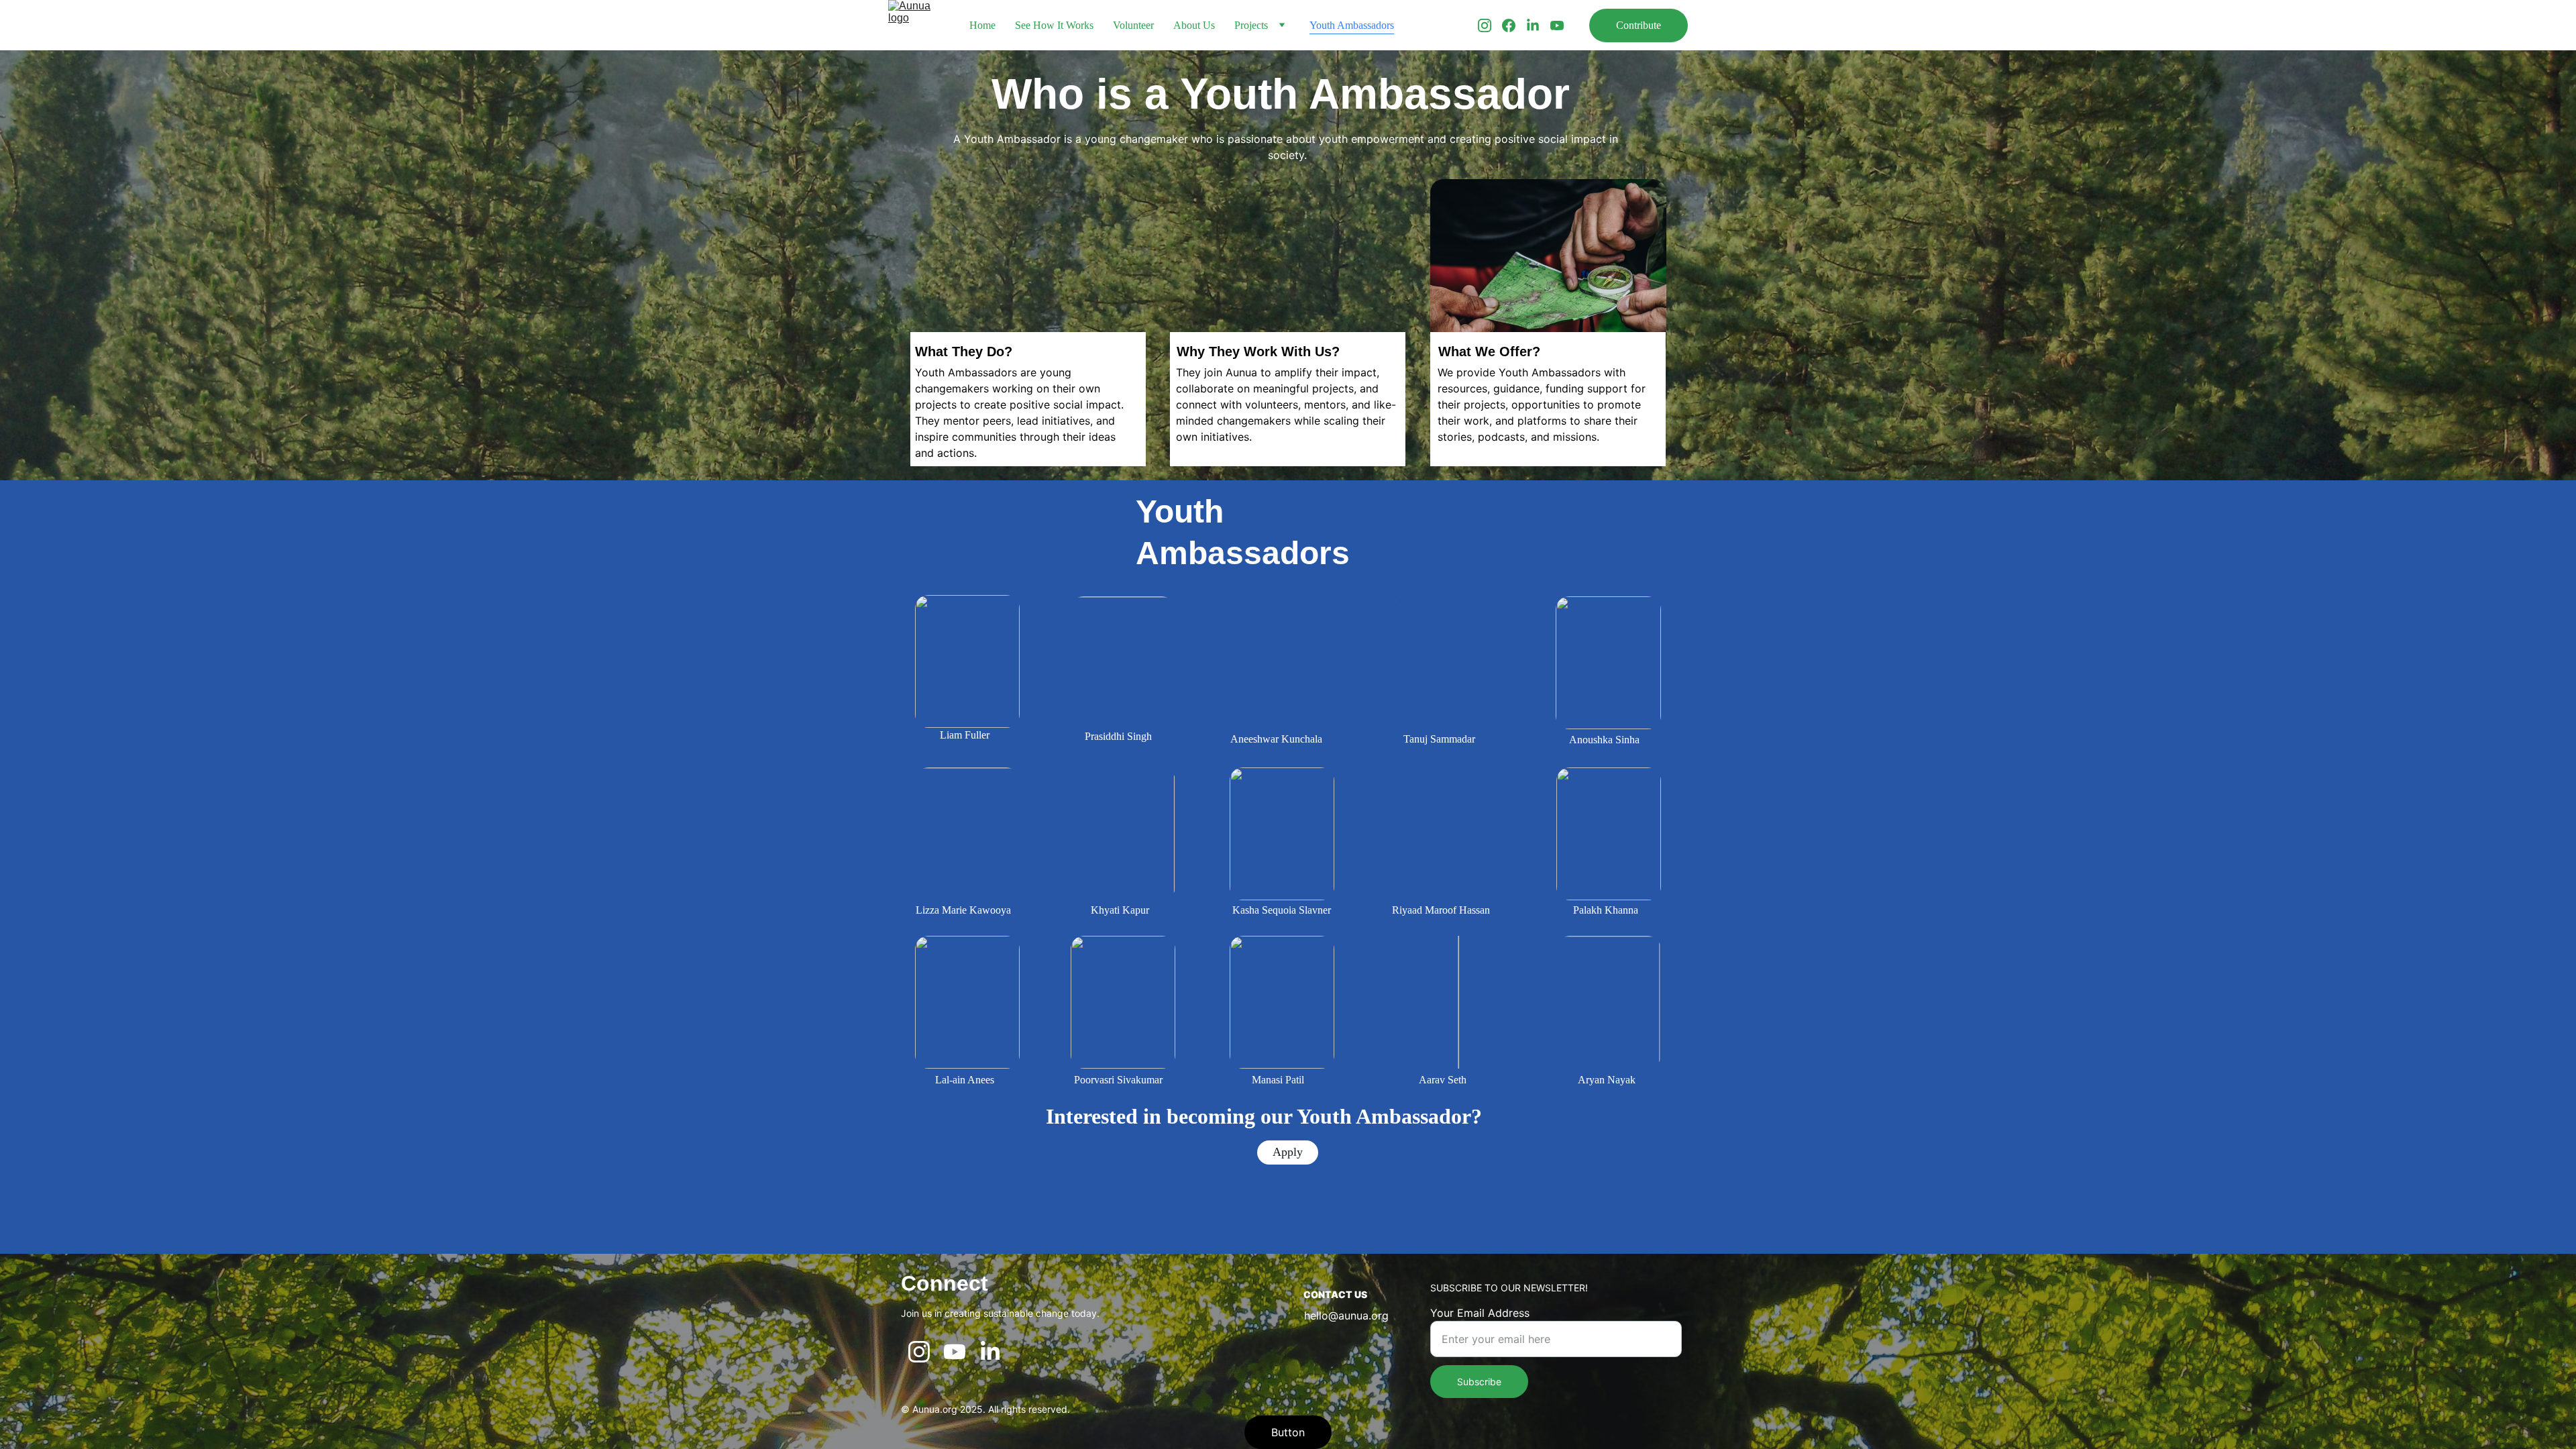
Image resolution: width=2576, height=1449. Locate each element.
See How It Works (1054, 25)
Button (1288, 1432)
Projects (1251, 25)
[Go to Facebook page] (1514, 25)
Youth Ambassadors (1352, 25)
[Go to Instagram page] (1490, 25)
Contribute (1639, 25)
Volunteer (1133, 25)
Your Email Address (1480, 1313)
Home (982, 25)
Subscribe (1479, 1382)
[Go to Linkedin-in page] (1538, 25)
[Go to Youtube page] (1557, 25)
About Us (1194, 25)
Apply (1288, 1152)
